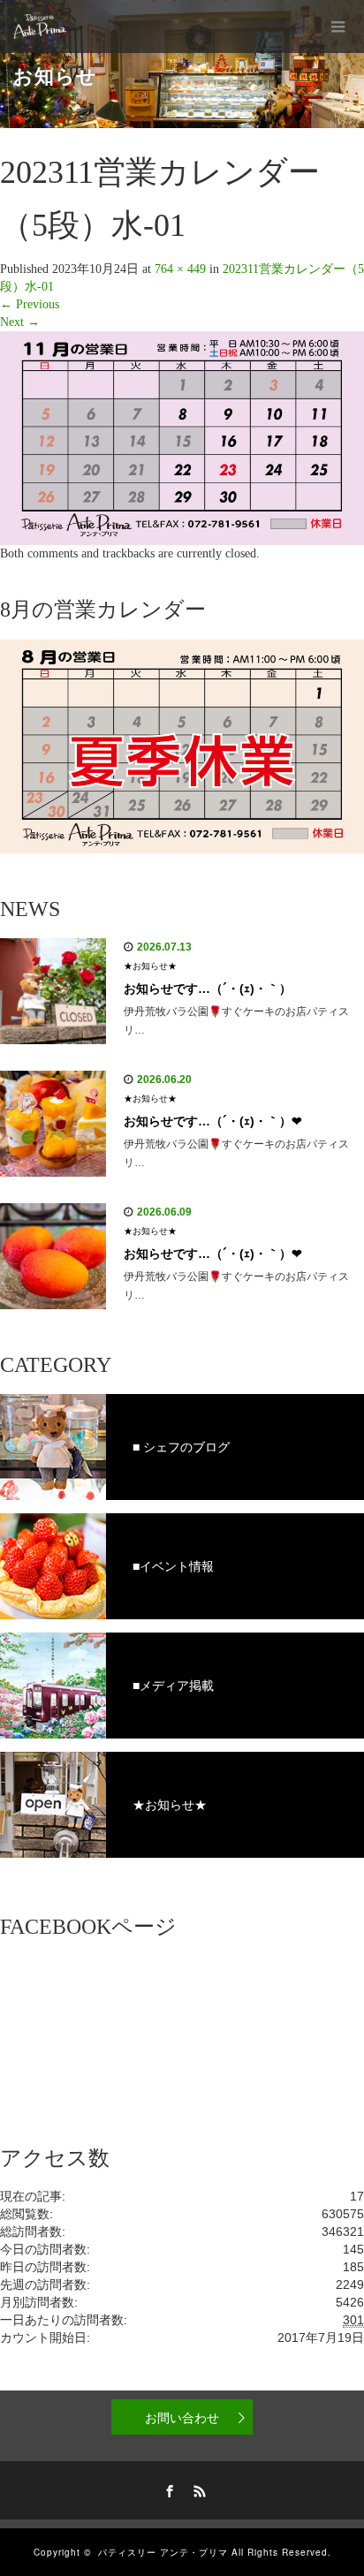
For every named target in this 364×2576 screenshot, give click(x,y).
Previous (30, 304)
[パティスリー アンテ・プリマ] (40, 27)
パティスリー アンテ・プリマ (163, 2552)
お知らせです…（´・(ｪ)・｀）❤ (213, 1121)
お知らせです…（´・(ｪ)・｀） (208, 989)
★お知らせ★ (150, 966)
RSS (197, 2489)
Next (20, 322)
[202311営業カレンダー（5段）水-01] (182, 437)
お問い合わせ (182, 2417)
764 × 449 (180, 269)
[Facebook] (167, 2489)
